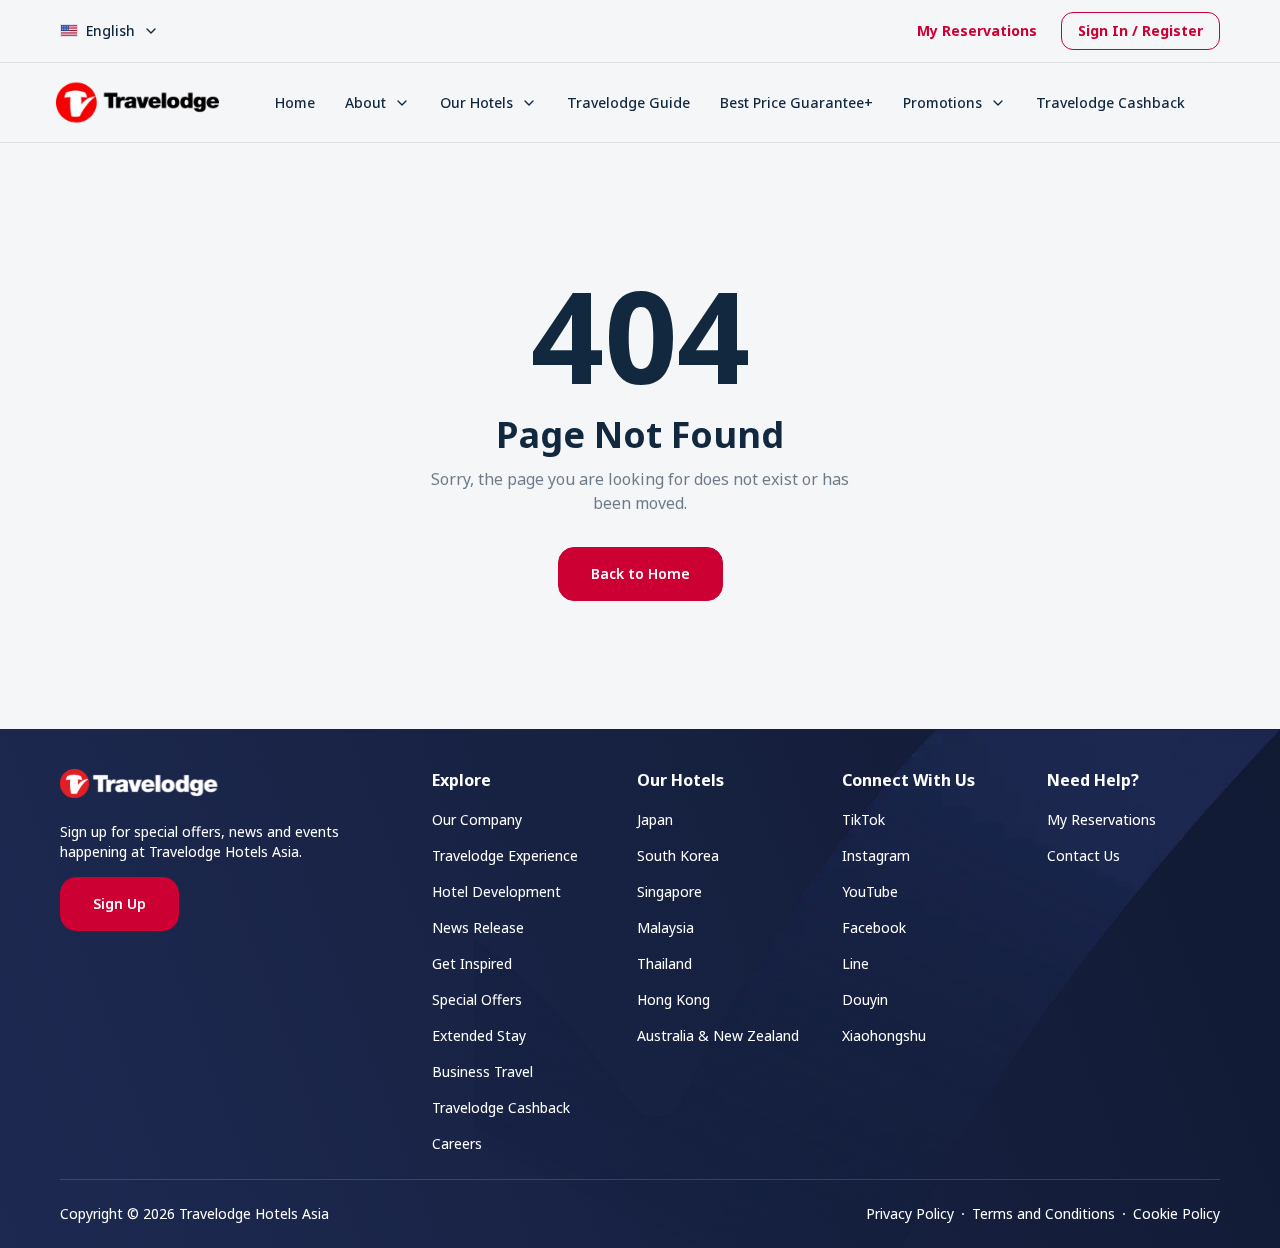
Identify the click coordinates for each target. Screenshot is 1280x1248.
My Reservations (977, 30)
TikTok (863, 819)
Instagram (876, 855)
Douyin (865, 999)
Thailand (664, 963)
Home (295, 102)
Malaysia (665, 927)
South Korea (678, 855)
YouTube (870, 891)
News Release (478, 927)
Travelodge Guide (628, 102)
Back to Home (640, 573)
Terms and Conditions (1043, 1213)
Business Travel (482, 1071)
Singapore (669, 891)
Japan (655, 819)
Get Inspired (472, 963)
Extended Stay (479, 1035)
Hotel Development (496, 891)
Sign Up (119, 903)
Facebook (874, 927)
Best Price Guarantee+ (796, 102)
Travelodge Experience (505, 855)
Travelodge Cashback (1110, 102)
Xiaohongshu (884, 1035)
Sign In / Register (1140, 30)
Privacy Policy (910, 1213)
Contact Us (1083, 855)
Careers (457, 1143)
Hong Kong (673, 999)
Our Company (477, 819)
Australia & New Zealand (718, 1035)
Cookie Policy (1176, 1213)
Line (855, 963)
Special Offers (477, 999)
